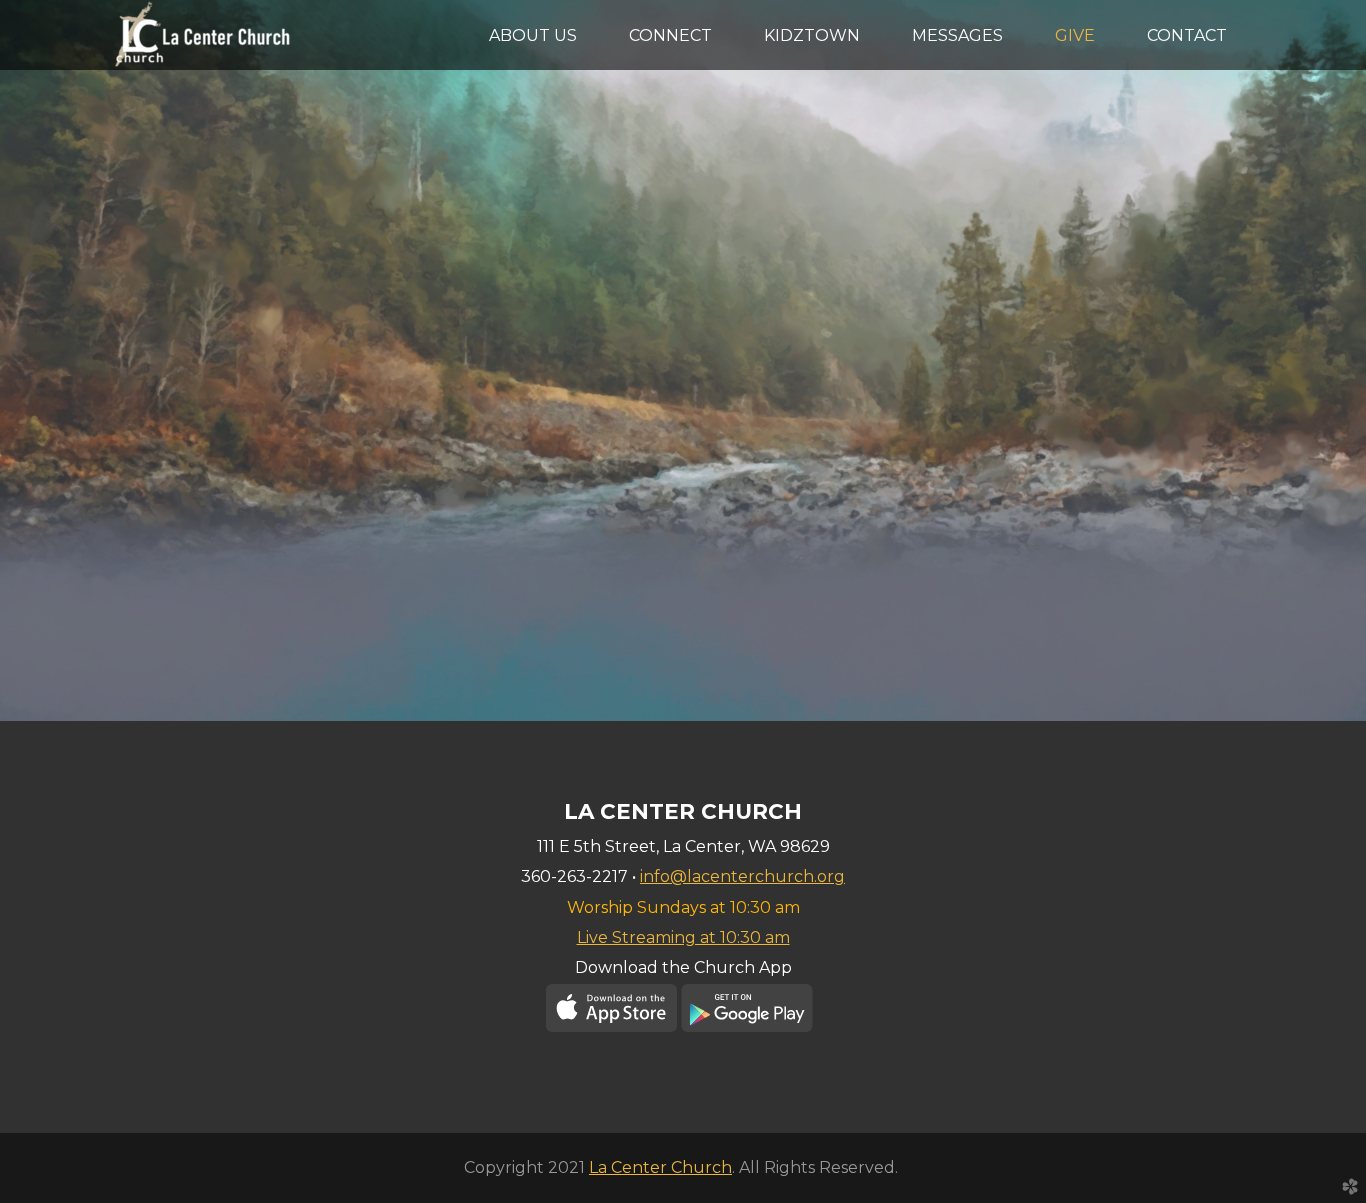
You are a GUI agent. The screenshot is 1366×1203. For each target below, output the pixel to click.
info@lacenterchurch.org (742, 876)
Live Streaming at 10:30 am (683, 937)
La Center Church (660, 1167)
